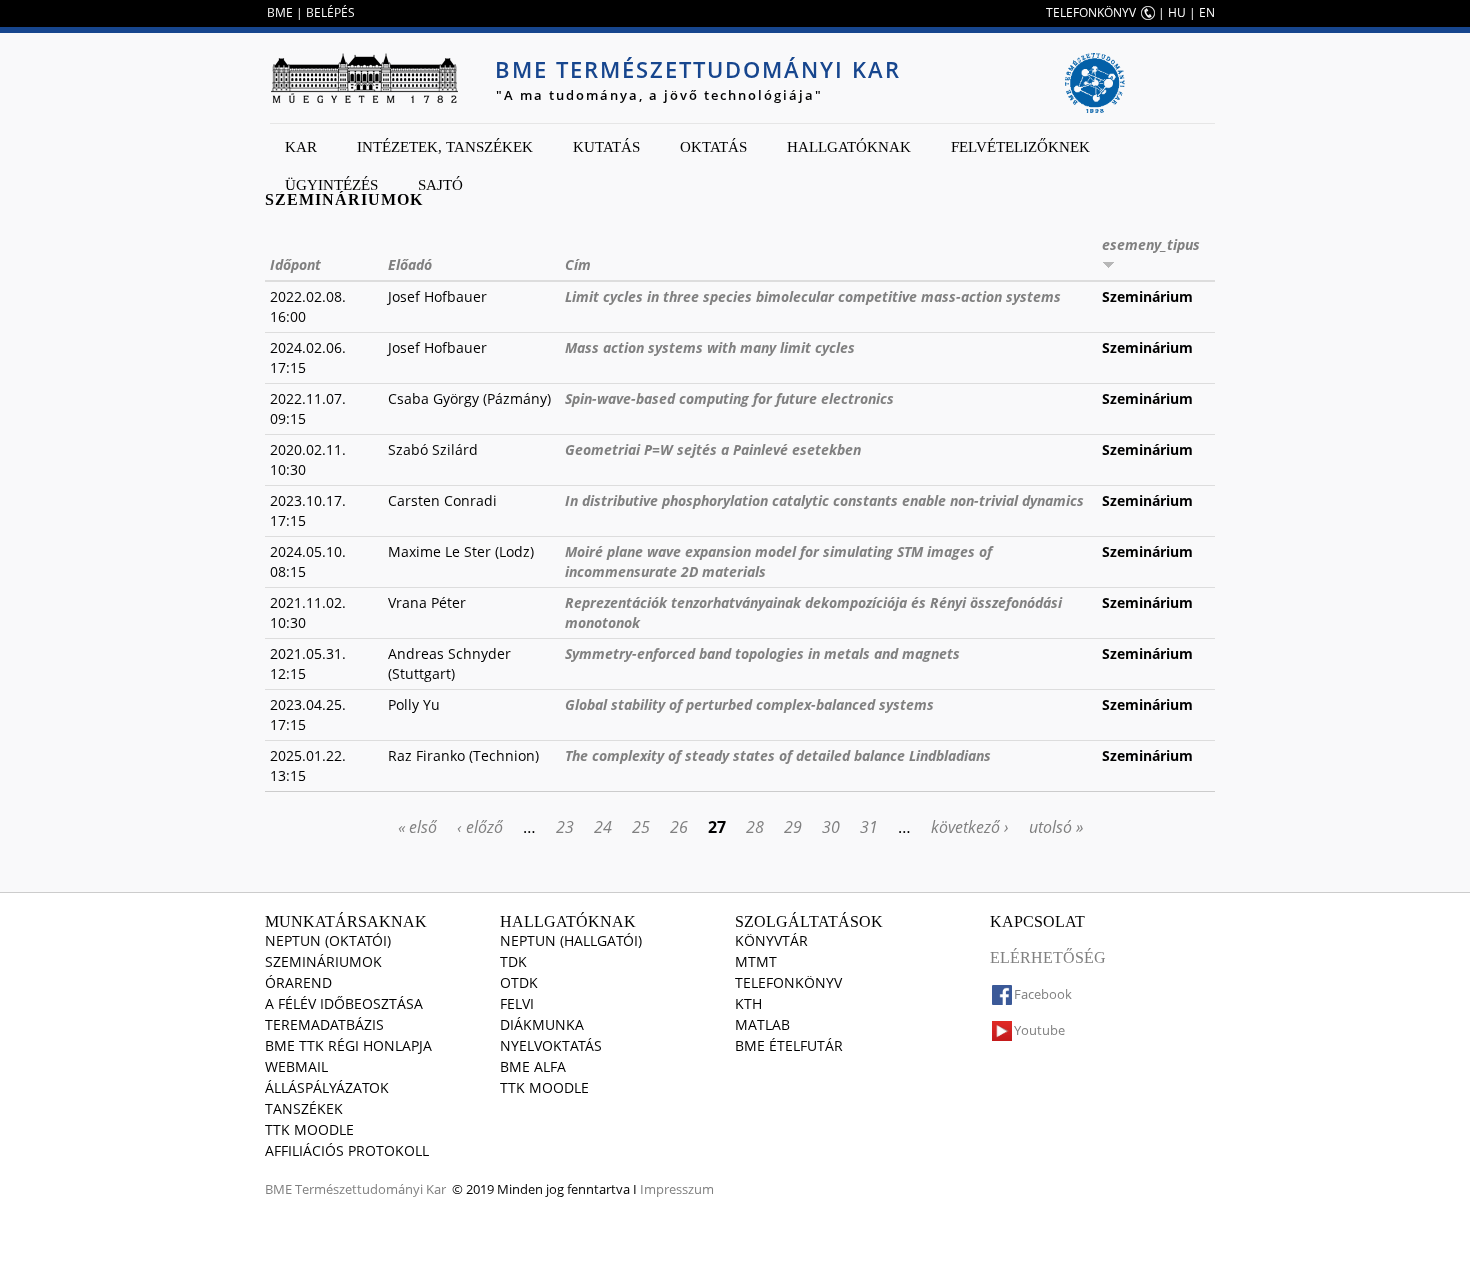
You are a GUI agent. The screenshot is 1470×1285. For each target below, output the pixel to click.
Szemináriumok (323, 961)
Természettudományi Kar (370, 1189)
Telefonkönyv (788, 982)
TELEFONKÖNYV (1091, 12)
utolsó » (1056, 827)
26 (679, 827)
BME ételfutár (789, 1045)
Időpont (295, 264)
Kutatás (606, 147)
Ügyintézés (331, 185)
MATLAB (762, 1024)
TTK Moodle (309, 1129)
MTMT (756, 961)
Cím (578, 264)
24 (603, 827)
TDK (513, 961)
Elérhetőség (1048, 957)
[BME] (364, 78)
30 (831, 827)
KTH (748, 1003)
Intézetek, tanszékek (445, 147)
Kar (301, 147)
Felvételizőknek (1020, 147)
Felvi (517, 1003)
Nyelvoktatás (551, 1045)
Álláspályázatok (327, 1087)
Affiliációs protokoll (347, 1150)
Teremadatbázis (324, 1024)
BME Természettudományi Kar (698, 69)
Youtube (1039, 1030)
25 (641, 827)
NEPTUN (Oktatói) (328, 940)
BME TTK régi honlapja (348, 1045)
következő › (970, 827)
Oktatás (713, 147)
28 (755, 827)
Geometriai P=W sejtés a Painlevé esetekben (713, 449)
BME (280, 12)
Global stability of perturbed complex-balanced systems (749, 704)
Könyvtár (771, 940)
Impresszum (677, 1189)
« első (417, 827)
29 (793, 827)
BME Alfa (533, 1066)
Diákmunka (542, 1024)
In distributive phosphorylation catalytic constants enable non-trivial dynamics (824, 500)
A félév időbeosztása (344, 1003)
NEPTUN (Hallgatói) (571, 940)
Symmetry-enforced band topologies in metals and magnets (762, 653)
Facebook (1043, 994)
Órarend (298, 982)
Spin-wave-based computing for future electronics (729, 398)
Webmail (296, 1066)
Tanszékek (304, 1108)
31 (869, 827)
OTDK (519, 982)
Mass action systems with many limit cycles (710, 347)
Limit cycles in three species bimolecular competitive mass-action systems (813, 296)
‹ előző (480, 827)
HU (1177, 12)
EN (1207, 12)
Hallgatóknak (849, 147)
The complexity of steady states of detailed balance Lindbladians (778, 755)
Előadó (410, 264)
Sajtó (440, 185)
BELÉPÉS (330, 12)
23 (565, 827)
